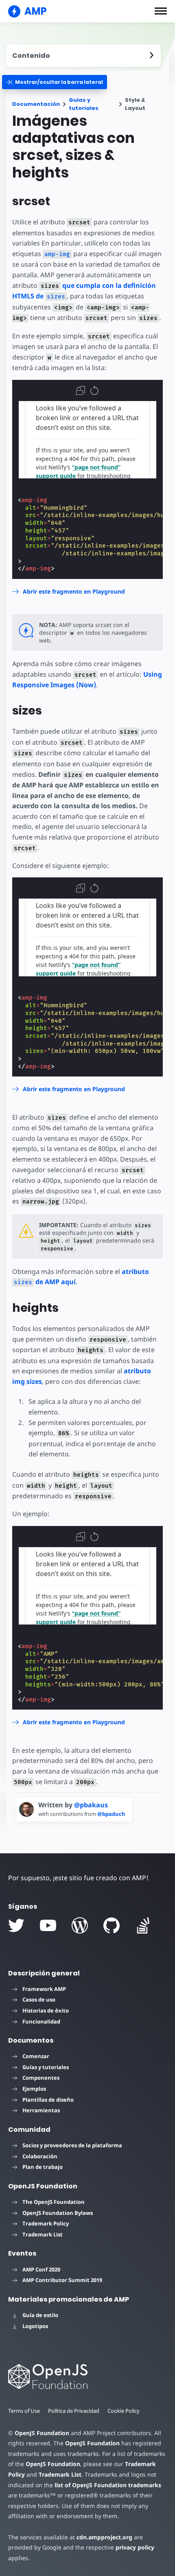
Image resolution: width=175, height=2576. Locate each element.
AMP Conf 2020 (41, 2269)
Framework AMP (44, 1989)
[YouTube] (48, 1925)
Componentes (41, 2078)
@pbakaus (91, 1805)
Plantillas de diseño (48, 2100)
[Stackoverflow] (143, 1925)
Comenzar (36, 2056)
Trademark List (43, 2234)
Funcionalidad (41, 2021)
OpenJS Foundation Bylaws (58, 2213)
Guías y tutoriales (84, 104)
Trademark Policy (46, 2223)
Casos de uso (39, 1999)
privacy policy (135, 2547)
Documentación (36, 104)
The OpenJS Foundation (54, 2202)
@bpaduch (111, 1814)
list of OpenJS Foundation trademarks (108, 2485)
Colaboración (40, 2156)
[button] (161, 11)
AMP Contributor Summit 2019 (62, 2280)
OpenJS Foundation (42, 2433)
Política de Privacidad (74, 2411)
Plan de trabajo (43, 2167)
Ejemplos (34, 2089)
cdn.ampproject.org (104, 2537)
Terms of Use (24, 2411)
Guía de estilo (40, 2315)
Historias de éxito (46, 2010)
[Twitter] (16, 1925)
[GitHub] (112, 1925)
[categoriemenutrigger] (55, 82)
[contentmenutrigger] (83, 56)
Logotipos (35, 2326)
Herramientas (41, 2110)
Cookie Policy (124, 2411)
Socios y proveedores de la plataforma (72, 2145)
